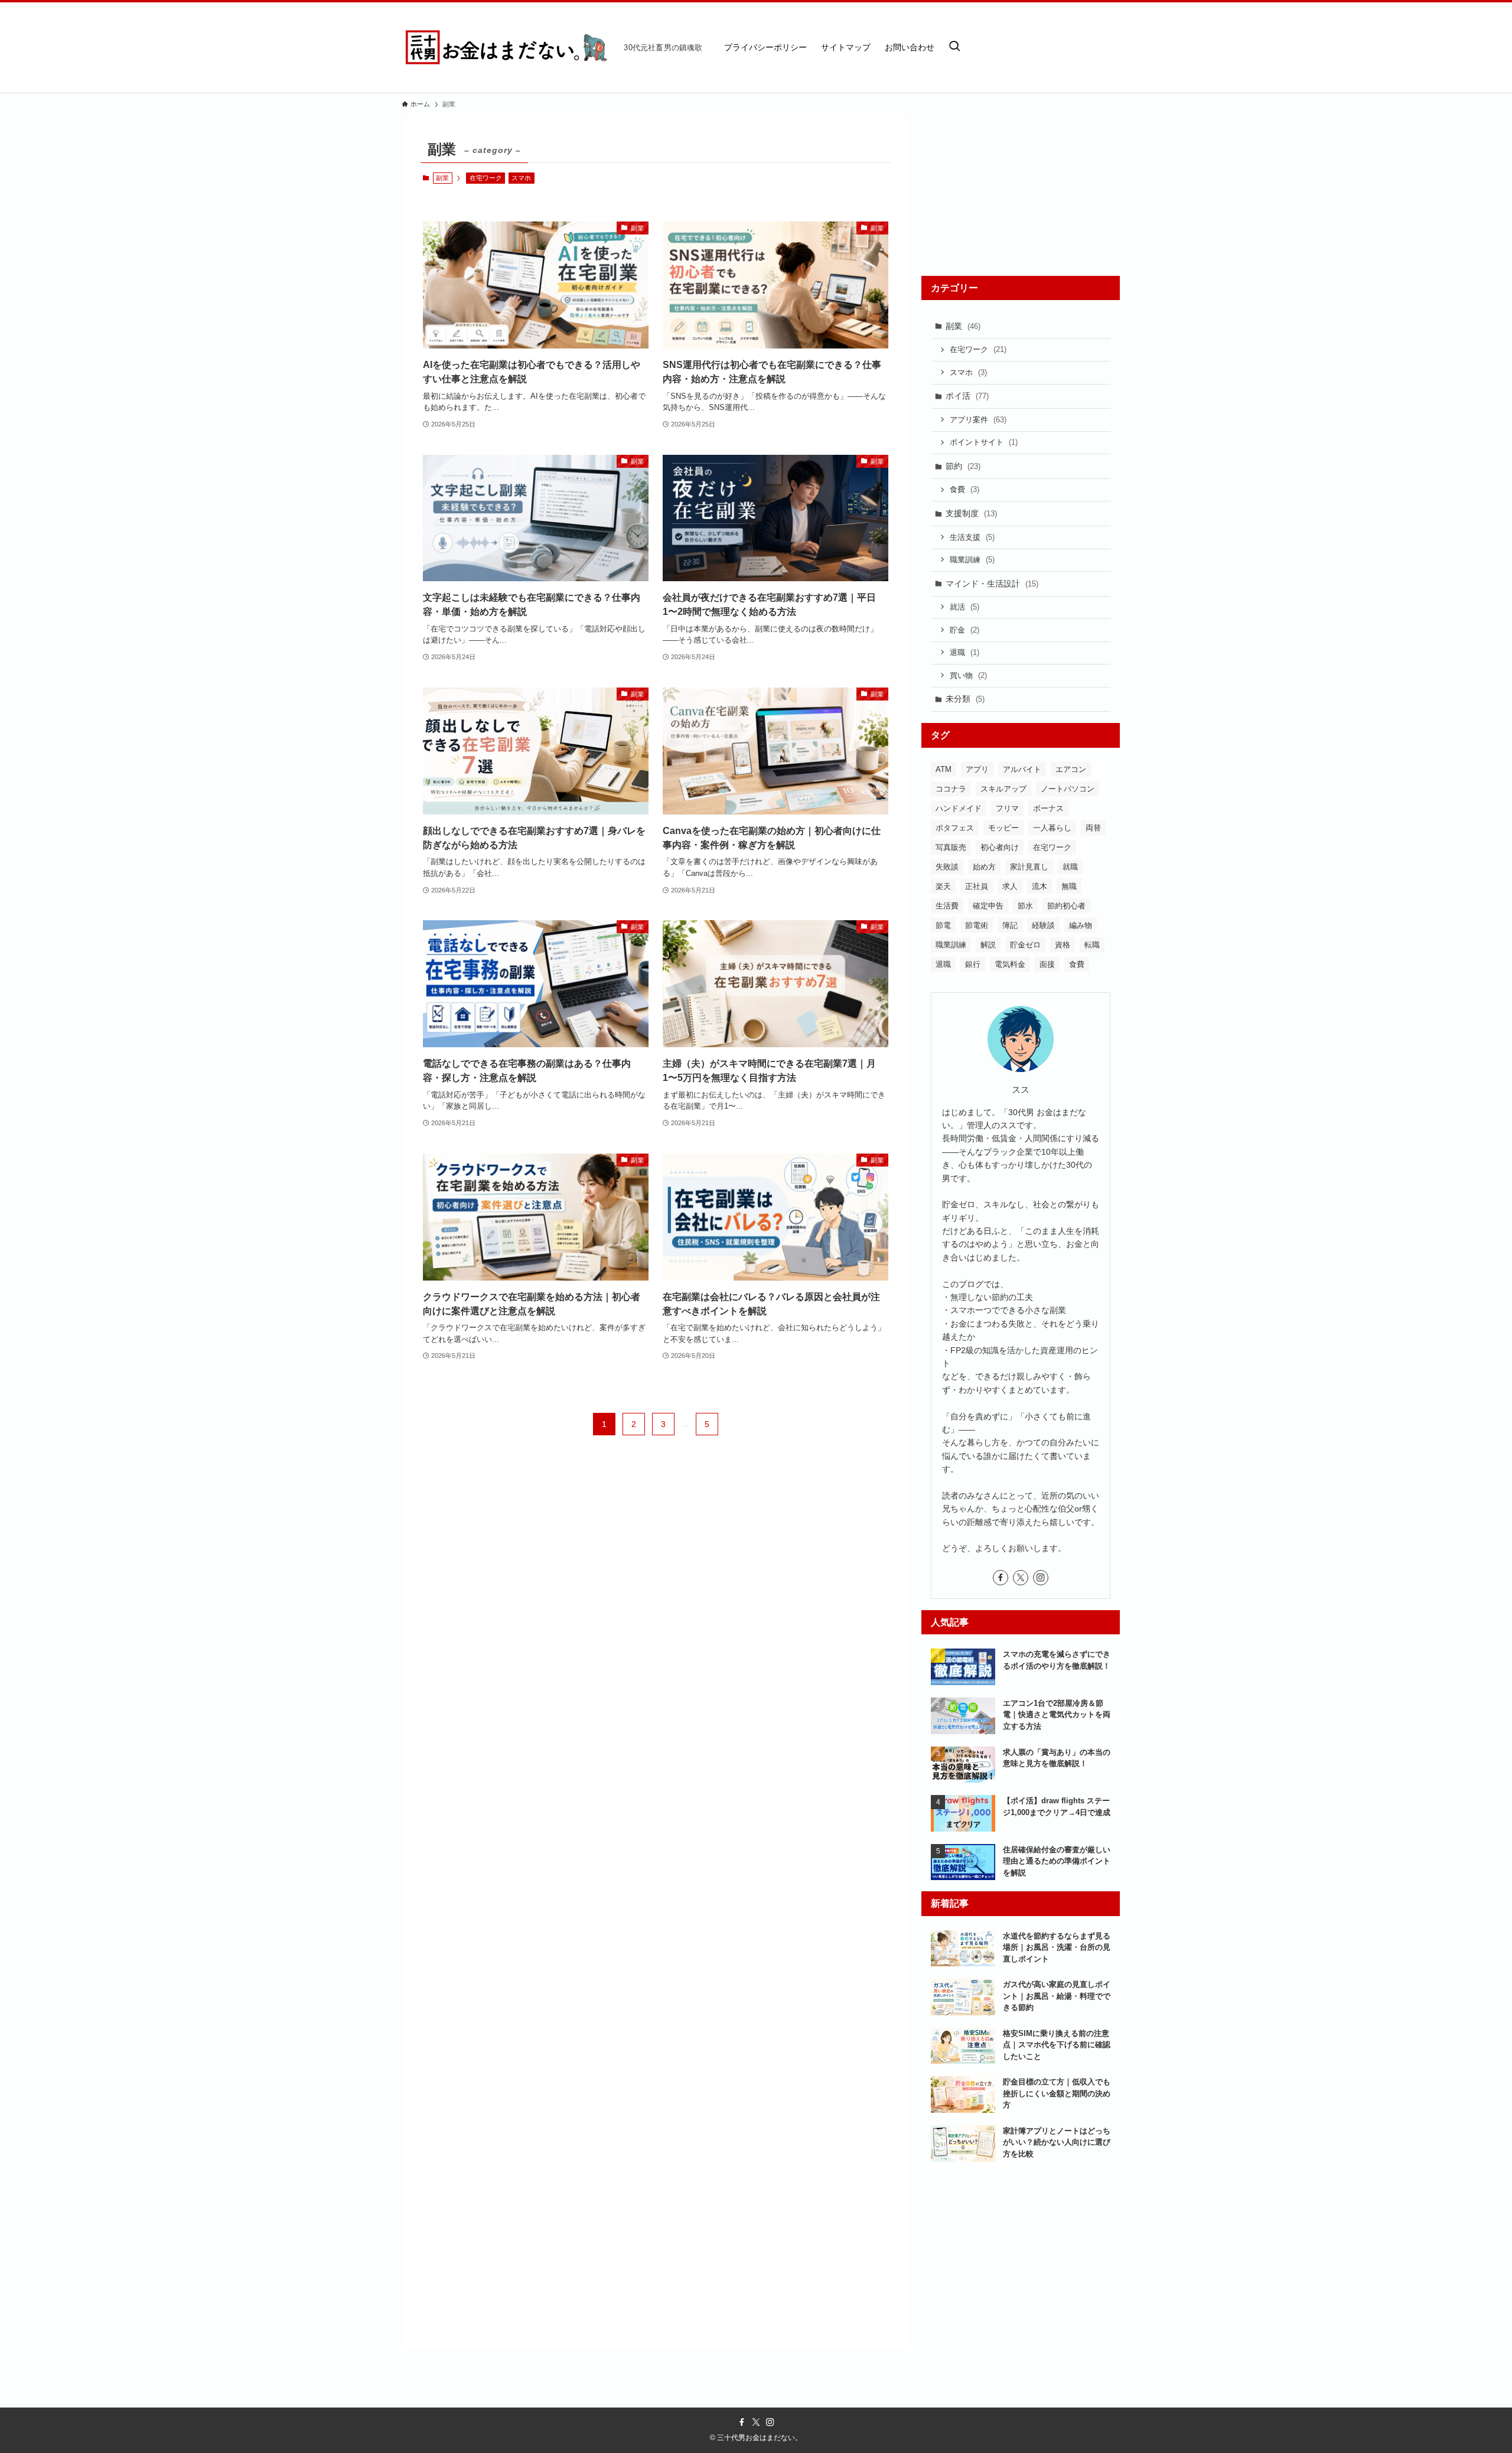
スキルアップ (1003, 789)
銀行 (973, 964)
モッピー (1003, 828)
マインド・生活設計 (992, 584)
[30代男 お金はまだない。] (508, 47)
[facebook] (1001, 1578)
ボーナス (1048, 808)
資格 (1063, 945)
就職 (1070, 867)
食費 (964, 489)
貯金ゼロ (1025, 945)
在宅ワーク (486, 178)
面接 (1047, 964)
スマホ (521, 178)
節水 (1025, 906)
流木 (1039, 886)
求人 (1010, 886)
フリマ (1007, 808)
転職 (1092, 945)
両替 (1093, 828)
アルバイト (1022, 769)
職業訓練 (972, 560)
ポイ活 (967, 396)
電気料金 (1010, 964)
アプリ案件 (978, 420)
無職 (1069, 886)
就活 (964, 607)
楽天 (943, 886)
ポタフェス (955, 828)
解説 (988, 945)
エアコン (1071, 769)
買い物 (968, 675)
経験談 (1043, 925)
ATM (944, 769)
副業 (963, 326)
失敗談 (947, 867)
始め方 (984, 867)
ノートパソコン (1068, 789)
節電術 (977, 925)
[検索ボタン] (954, 47)
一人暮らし (1052, 828)
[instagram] (1041, 1578)
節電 (943, 925)
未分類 (965, 699)
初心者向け (1000, 847)
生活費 (947, 906)
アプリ (977, 769)
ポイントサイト (984, 442)
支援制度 (971, 513)
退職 (964, 652)
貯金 (964, 630)
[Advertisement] (1021, 191)
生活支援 (972, 537)
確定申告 (988, 906)
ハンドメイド (959, 808)
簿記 (1010, 925)
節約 (963, 466)
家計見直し (1029, 867)
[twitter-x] (1021, 1578)
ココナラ (951, 789)
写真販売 (951, 847)
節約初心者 (1066, 906)
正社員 (977, 886)
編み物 (1081, 925)
